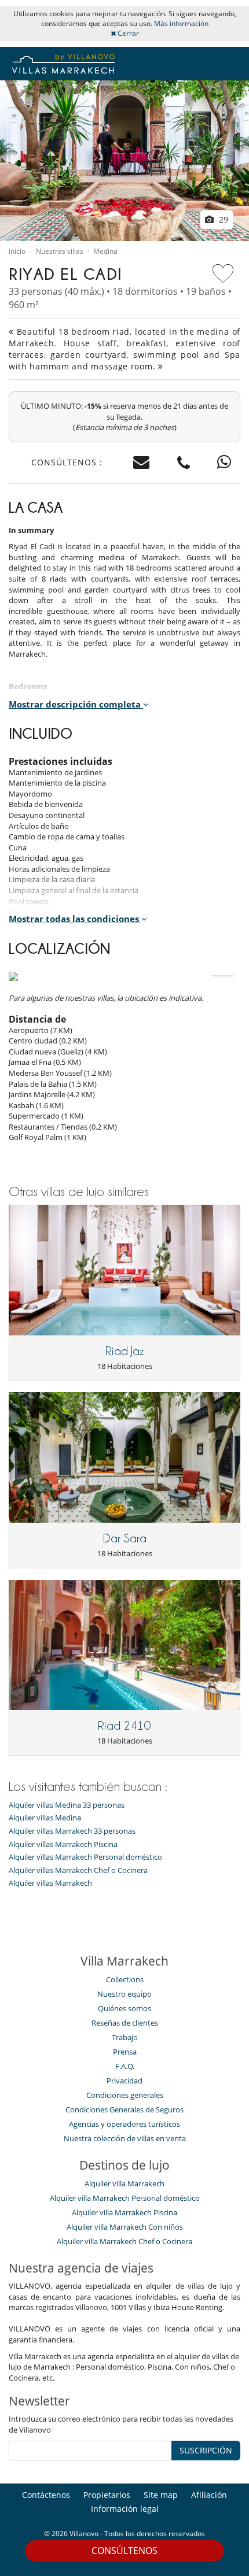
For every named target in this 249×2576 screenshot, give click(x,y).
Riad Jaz (125, 1351)
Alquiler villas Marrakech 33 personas (72, 1831)
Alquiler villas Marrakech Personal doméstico (85, 1857)
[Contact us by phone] (184, 463)
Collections (125, 1979)
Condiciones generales (125, 2095)
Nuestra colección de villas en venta (125, 2138)
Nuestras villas (60, 251)
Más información (181, 23)
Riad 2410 (124, 1726)
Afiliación (209, 2495)
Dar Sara (125, 1538)
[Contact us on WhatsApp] (224, 463)
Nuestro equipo (124, 1994)
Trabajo (125, 2037)
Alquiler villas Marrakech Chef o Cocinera (78, 1870)
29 (222, 219)
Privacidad (124, 2081)
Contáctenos (46, 2495)
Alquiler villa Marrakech (124, 2183)
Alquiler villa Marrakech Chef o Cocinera (124, 2241)
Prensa (125, 2052)
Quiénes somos (124, 2008)
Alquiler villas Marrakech (50, 1883)
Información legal (125, 2509)
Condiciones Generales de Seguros (124, 2109)
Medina (105, 251)
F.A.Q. (125, 2066)
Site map (161, 2495)
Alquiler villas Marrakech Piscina (63, 1844)
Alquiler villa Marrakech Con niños (125, 2227)
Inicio (17, 251)
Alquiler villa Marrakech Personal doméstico (125, 2198)
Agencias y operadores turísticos (124, 2124)
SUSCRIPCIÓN (206, 2450)
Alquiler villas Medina (45, 1818)
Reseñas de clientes (125, 2023)
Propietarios (107, 2495)
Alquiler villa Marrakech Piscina (124, 2212)
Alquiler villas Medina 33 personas (67, 1805)
